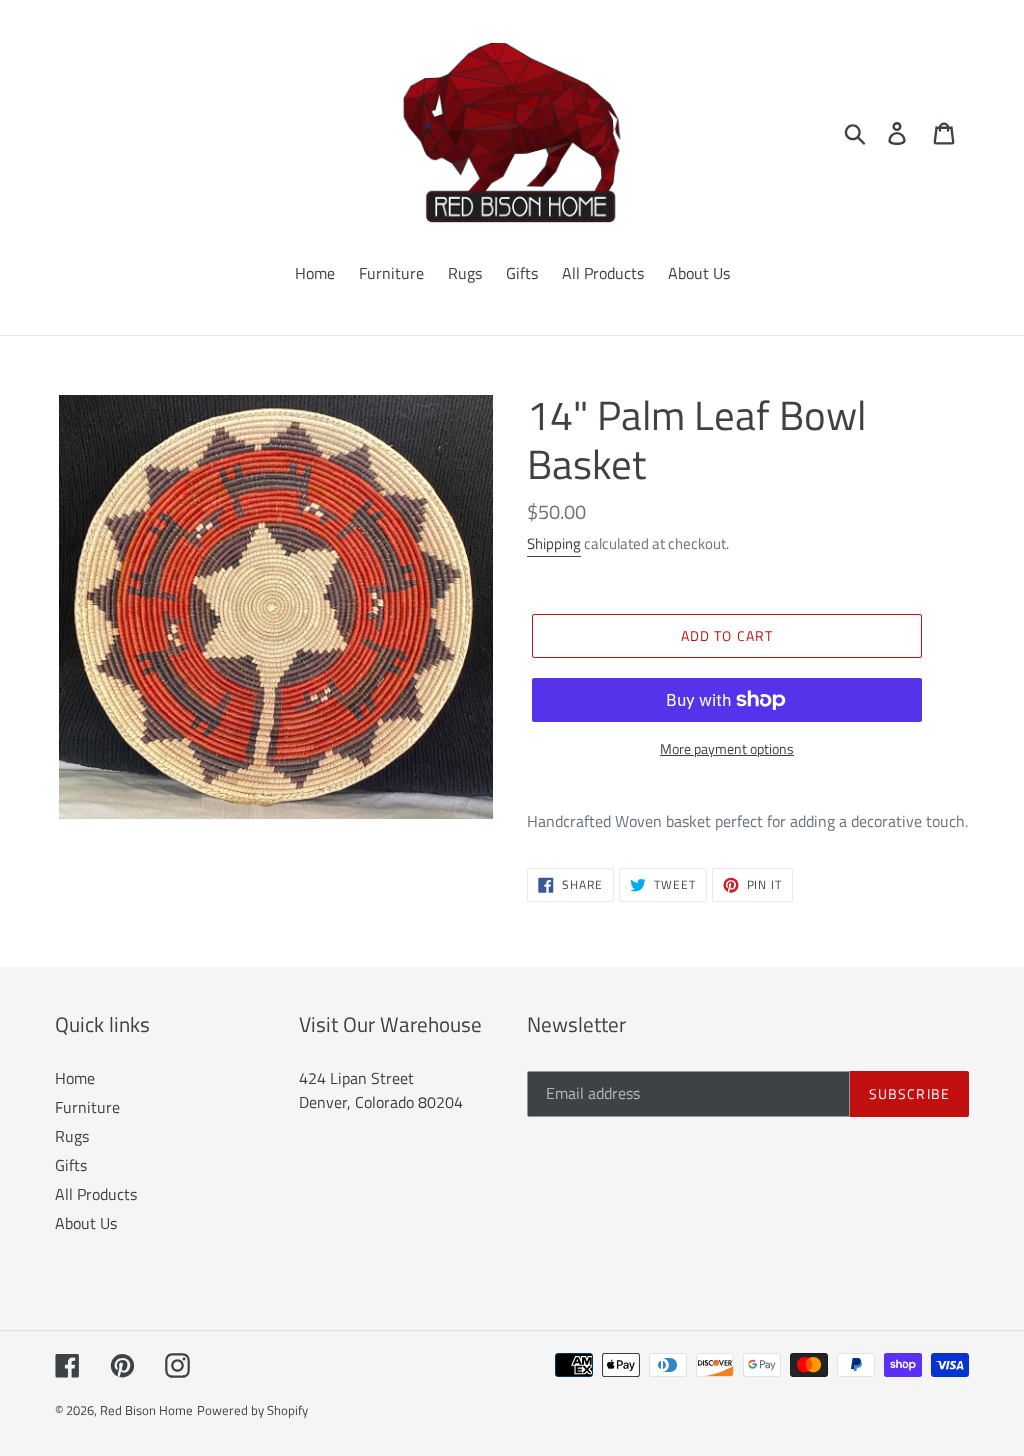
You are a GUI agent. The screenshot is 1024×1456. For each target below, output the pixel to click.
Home (75, 1078)
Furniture (87, 1107)
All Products (96, 1194)
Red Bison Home (146, 1410)
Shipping (554, 543)
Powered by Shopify (252, 1410)
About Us (86, 1223)
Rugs (72, 1136)
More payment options (727, 748)
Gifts (71, 1165)
